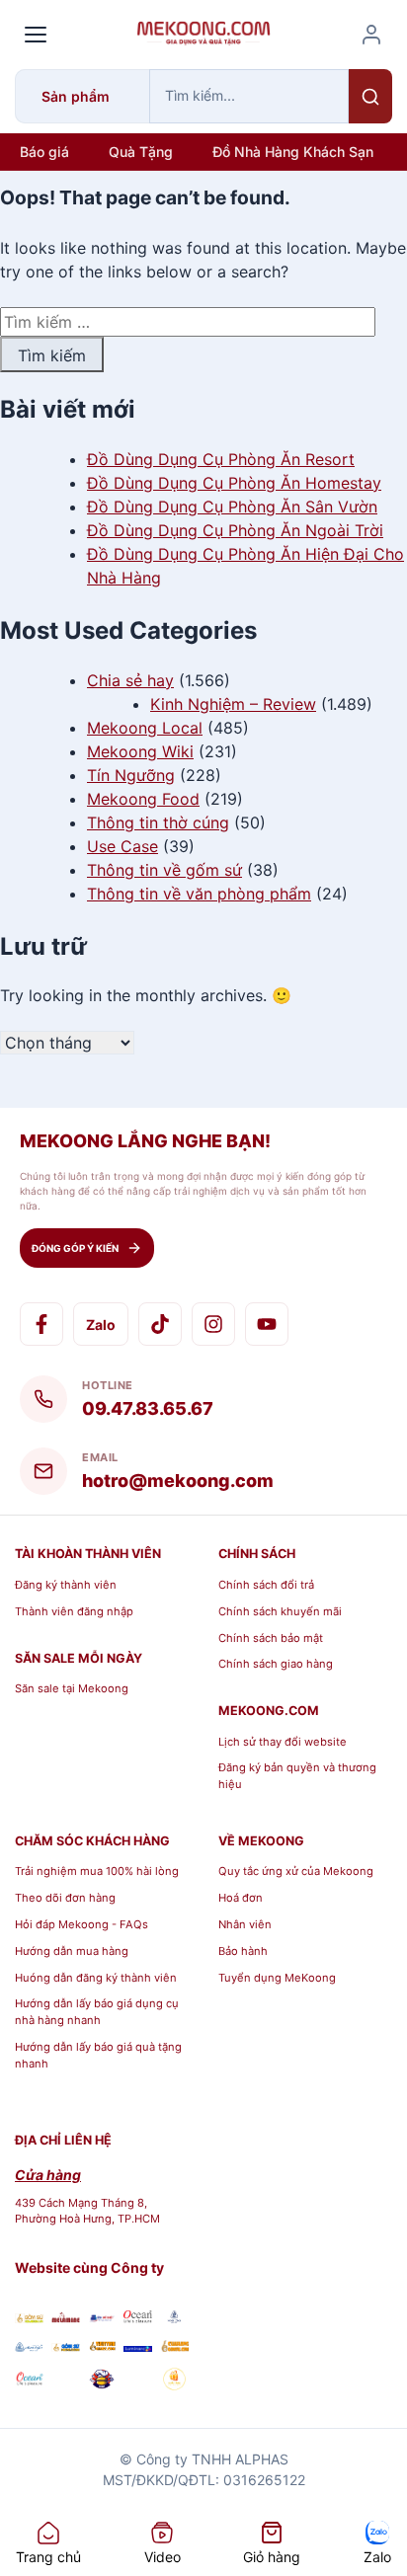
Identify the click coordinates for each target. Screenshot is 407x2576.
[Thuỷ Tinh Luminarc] (138, 2346)
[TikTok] (160, 1324)
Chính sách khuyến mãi (280, 1611)
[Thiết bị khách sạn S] (138, 2381)
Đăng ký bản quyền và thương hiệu (297, 1776)
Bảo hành (243, 1951)
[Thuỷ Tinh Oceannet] (138, 2318)
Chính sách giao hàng (276, 1664)
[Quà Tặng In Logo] (174, 2381)
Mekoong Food (143, 799)
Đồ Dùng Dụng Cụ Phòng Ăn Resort (221, 459)
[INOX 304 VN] (66, 2381)
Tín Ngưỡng (131, 775)
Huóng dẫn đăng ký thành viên (96, 1978)
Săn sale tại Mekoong (72, 1688)
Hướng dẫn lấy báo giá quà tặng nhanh (98, 2055)
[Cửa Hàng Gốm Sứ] (174, 2346)
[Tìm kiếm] (370, 96)
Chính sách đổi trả (266, 1585)
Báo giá (44, 152)
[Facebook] (41, 1324)
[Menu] (36, 35)
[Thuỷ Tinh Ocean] (29, 2381)
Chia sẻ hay (130, 680)
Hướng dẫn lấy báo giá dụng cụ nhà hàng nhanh (97, 2012)
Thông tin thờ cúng (158, 822)
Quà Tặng (141, 152)
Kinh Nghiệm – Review (233, 704)
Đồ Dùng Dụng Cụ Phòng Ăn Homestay (234, 483)
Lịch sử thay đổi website (283, 1742)
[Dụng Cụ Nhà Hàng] (102, 2381)
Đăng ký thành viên (66, 1585)
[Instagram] (213, 1324)
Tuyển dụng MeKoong (277, 1978)
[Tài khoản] (371, 35)
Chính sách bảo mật (271, 1638)
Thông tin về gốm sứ (164, 870)
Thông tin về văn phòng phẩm (199, 894)
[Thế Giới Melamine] (66, 2318)
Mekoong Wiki (140, 751)
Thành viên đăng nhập (74, 1611)
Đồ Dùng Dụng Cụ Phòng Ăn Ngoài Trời (235, 530)
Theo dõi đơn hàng (65, 1898)
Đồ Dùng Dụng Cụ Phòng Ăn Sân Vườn (232, 507)
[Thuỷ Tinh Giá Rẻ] (102, 2346)
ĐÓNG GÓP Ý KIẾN (75, 1248)
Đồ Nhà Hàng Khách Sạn (293, 152)
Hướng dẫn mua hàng (72, 1951)
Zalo (101, 1325)
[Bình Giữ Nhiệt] (102, 2318)
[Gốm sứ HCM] (66, 2346)
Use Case (122, 846)
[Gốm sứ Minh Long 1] (29, 2346)
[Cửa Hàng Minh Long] (174, 2318)
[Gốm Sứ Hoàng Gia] (29, 2318)
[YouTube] (267, 1324)
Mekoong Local (145, 728)
